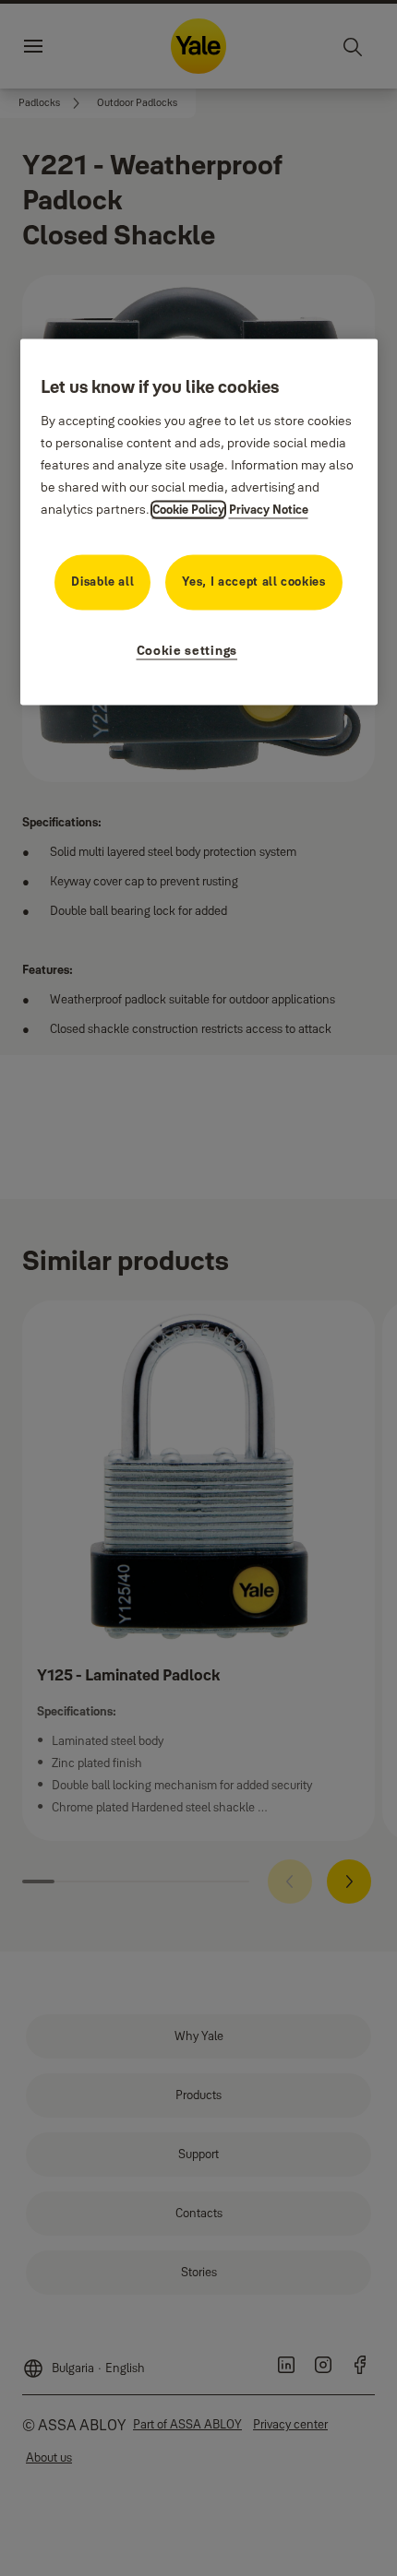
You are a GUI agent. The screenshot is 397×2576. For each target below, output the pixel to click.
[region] (199, 522)
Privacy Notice (269, 509)
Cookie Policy (188, 509)
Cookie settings (187, 650)
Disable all (102, 581)
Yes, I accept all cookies (253, 581)
